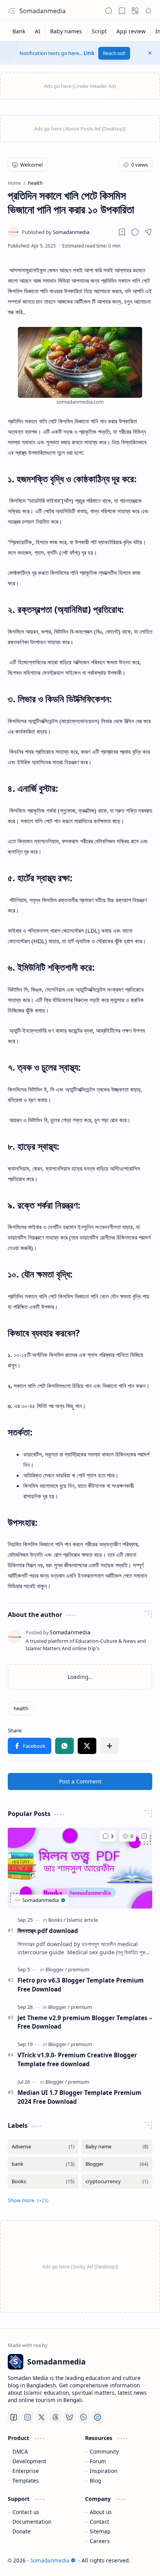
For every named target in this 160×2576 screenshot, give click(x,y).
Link (89, 53)
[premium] (79, 1969)
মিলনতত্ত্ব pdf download (48, 1931)
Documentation (32, 2522)
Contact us (26, 2512)
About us (101, 2512)
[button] (12, 11)
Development (29, 2461)
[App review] (131, 31)
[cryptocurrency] (117, 2181)
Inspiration (103, 2471)
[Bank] (19, 31)
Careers (100, 2541)
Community (104, 2451)
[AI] (38, 31)
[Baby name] (117, 2147)
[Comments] (108, 1836)
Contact (99, 2522)
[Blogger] (56, 1969)
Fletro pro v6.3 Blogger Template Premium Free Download (81, 1985)
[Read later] (122, 232)
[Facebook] (14, 2417)
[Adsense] (43, 2147)
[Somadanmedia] (56, 232)
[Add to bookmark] (144, 1836)
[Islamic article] (82, 1920)
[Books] (57, 1920)
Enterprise (26, 2471)
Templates (26, 2481)
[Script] (99, 31)
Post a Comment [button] (80, 1781)
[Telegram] (97, 2417)
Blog (95, 2481)
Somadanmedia (43, 11)
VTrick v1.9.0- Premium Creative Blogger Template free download (77, 2059)
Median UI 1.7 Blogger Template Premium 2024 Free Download (79, 2097)
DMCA (20, 2451)
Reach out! (114, 53)
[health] (21, 1708)
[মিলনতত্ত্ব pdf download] (80, 1868)
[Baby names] (66, 31)
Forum (98, 2461)
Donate (22, 2531)
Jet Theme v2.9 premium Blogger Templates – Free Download (85, 2022)
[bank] (43, 2164)
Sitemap (100, 2531)
